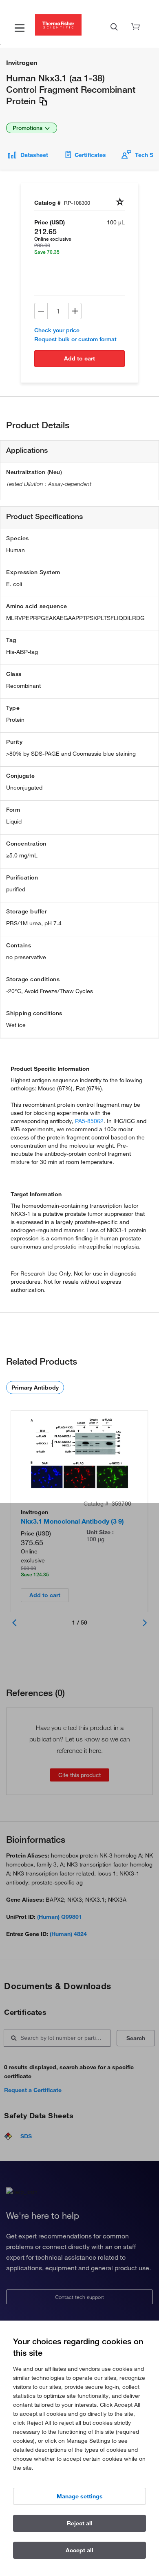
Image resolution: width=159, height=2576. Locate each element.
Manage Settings (80, 2496)
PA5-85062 (89, 1121)
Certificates (90, 155)
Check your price (57, 330)
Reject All (80, 2523)
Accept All (79, 2550)
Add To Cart (79, 358)
